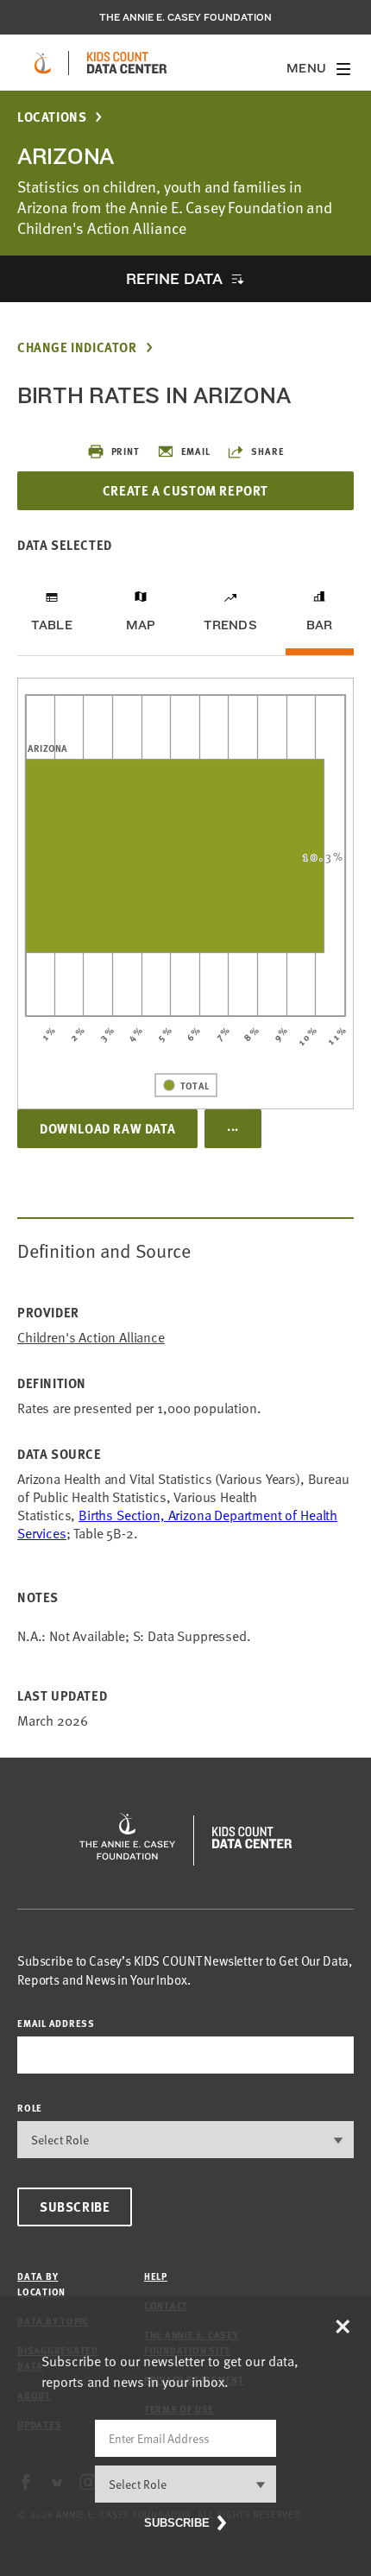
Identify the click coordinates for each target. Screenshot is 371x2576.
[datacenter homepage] (127, 63)
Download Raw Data (107, 1128)
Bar (320, 625)
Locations (52, 117)
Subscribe (75, 2207)
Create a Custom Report (185, 490)
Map (141, 625)
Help (156, 2276)
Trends (230, 625)
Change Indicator (77, 347)
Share (267, 451)
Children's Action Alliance (91, 1338)
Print (126, 451)
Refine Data (174, 278)
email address (56, 2023)
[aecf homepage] (43, 63)
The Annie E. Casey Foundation (185, 17)
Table (52, 625)
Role (30, 2108)
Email (196, 451)
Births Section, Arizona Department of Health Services (177, 1524)
